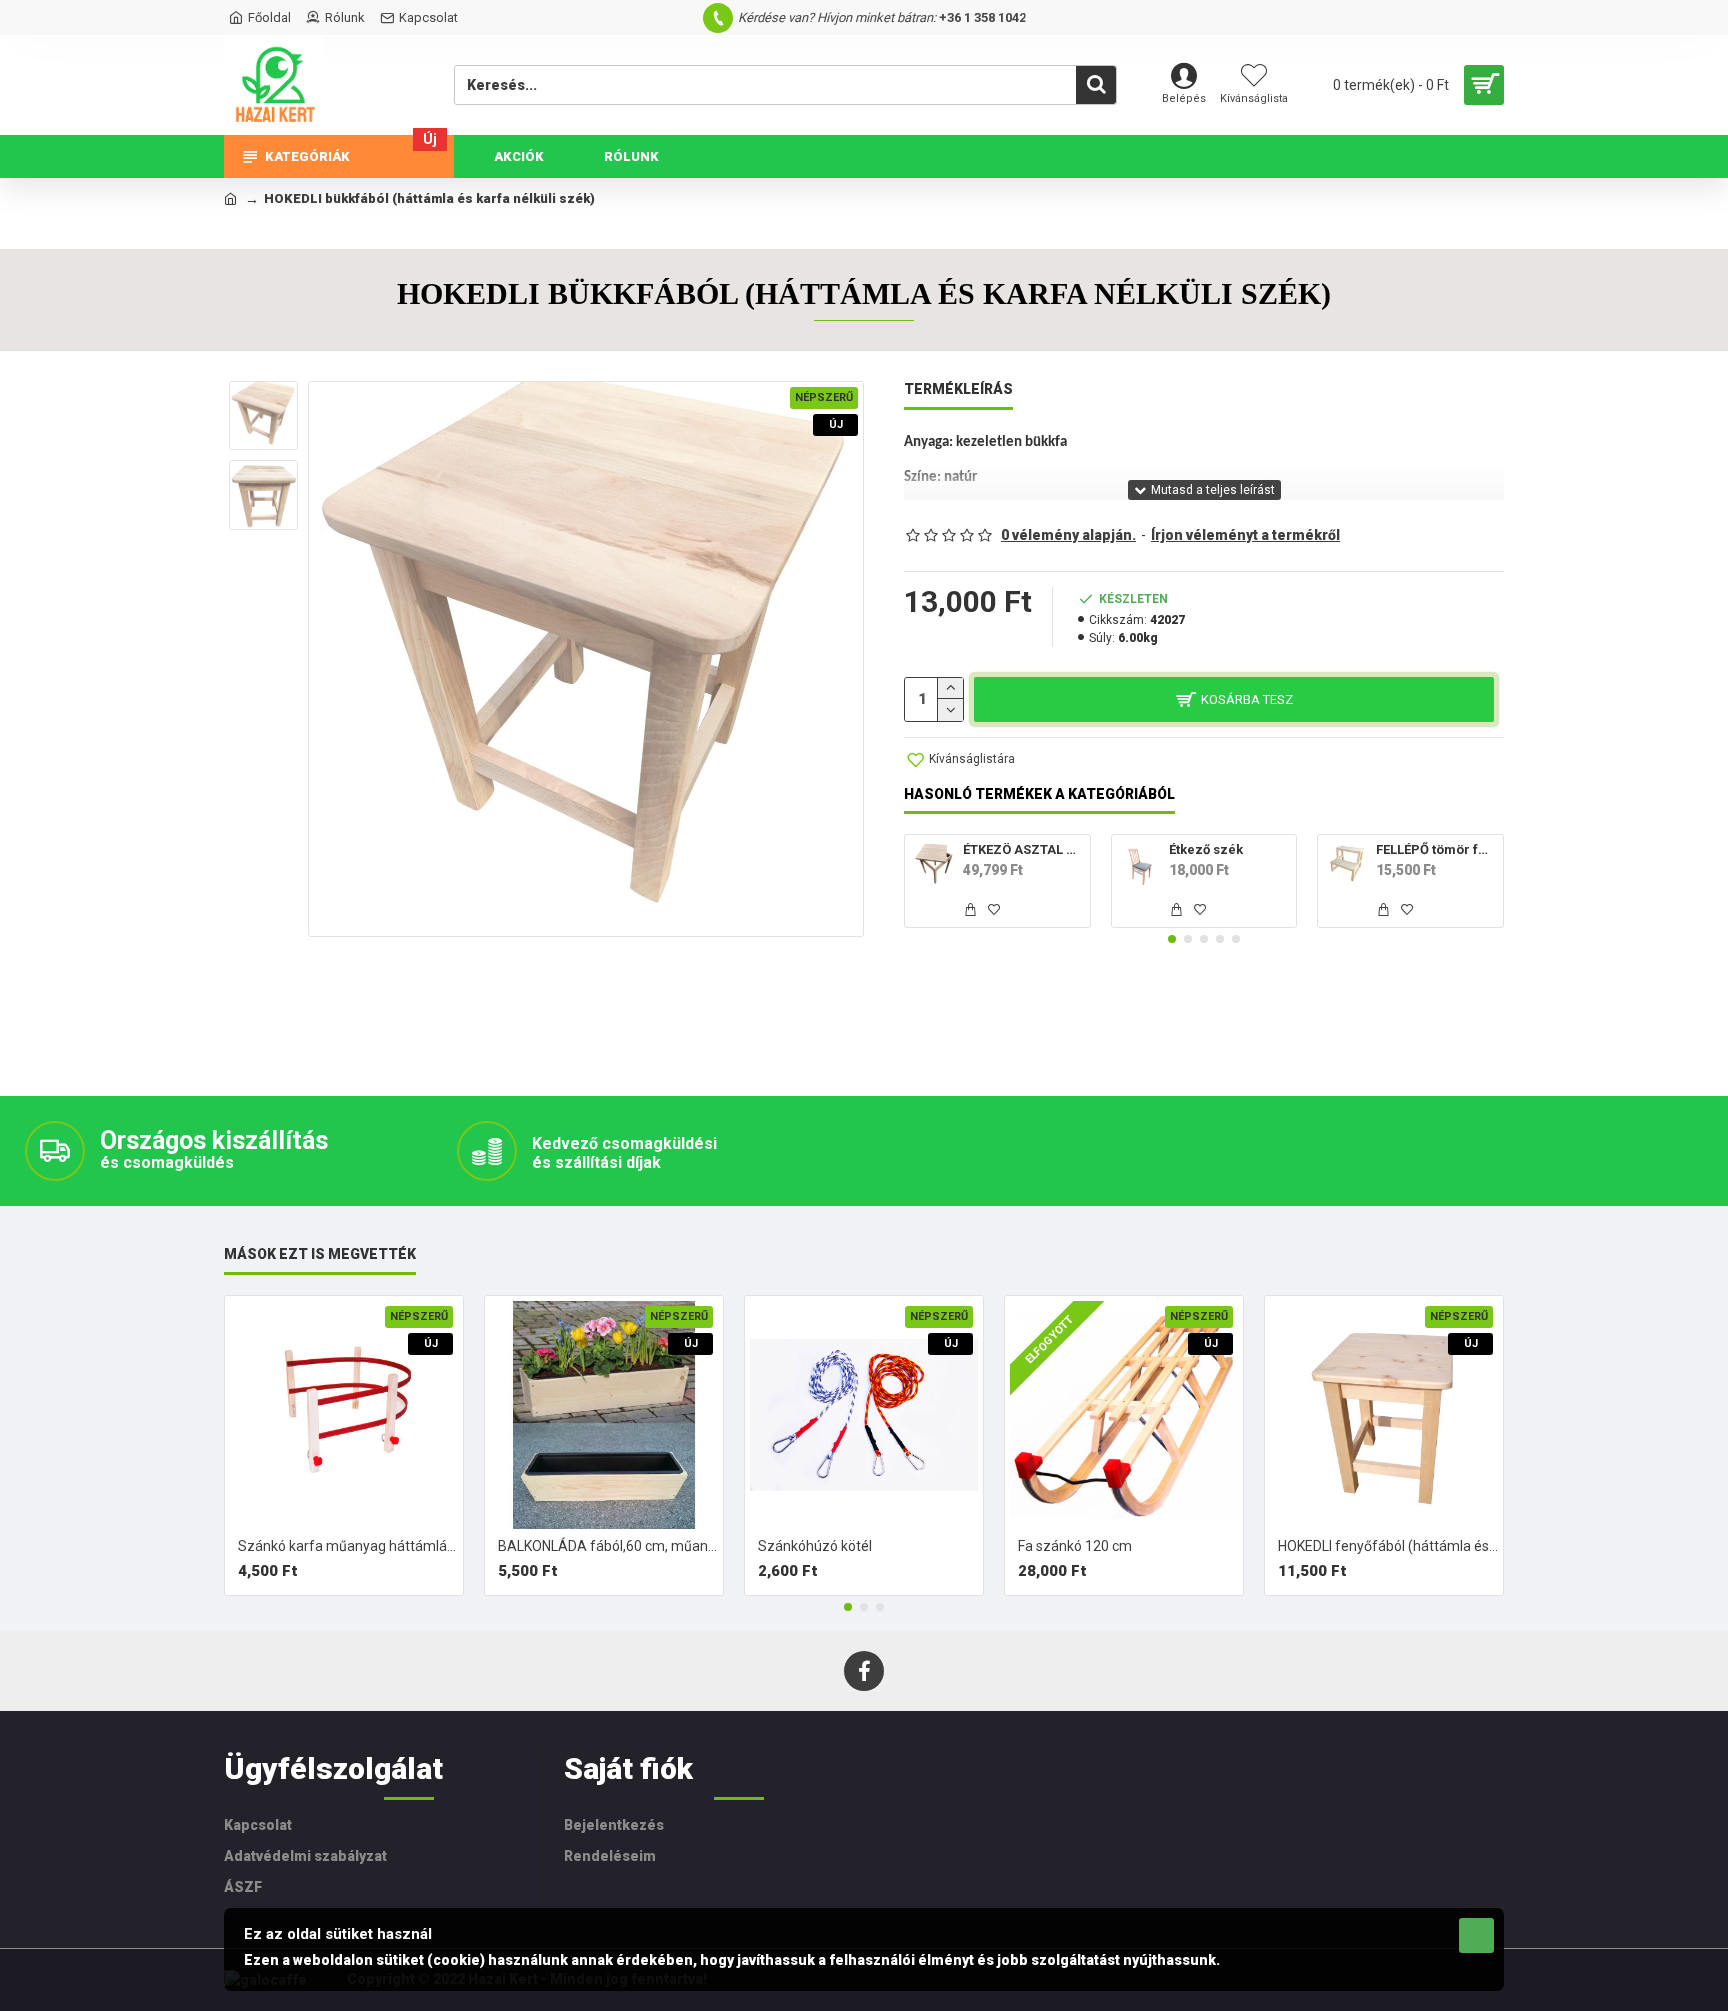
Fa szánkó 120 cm (1075, 1546)
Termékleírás (958, 389)
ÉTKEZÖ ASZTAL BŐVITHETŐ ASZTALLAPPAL (1023, 849)
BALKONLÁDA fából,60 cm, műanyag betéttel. (608, 1546)
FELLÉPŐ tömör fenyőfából (1436, 849)
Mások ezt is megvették (320, 1254)
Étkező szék (1206, 849)
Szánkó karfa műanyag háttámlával (348, 1546)
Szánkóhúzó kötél (815, 1546)
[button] (1172, 939)
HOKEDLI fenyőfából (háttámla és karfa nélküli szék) (1388, 1546)
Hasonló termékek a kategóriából (1039, 794)
